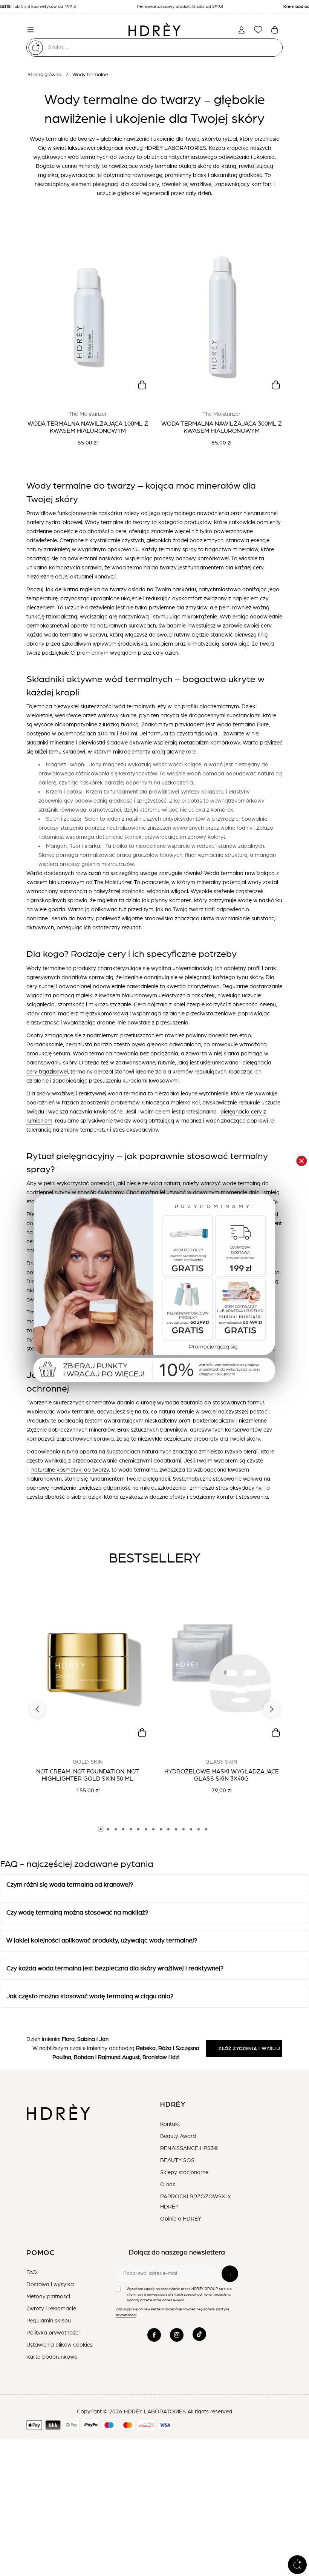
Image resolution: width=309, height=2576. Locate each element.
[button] (154, 1290)
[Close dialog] (301, 1161)
